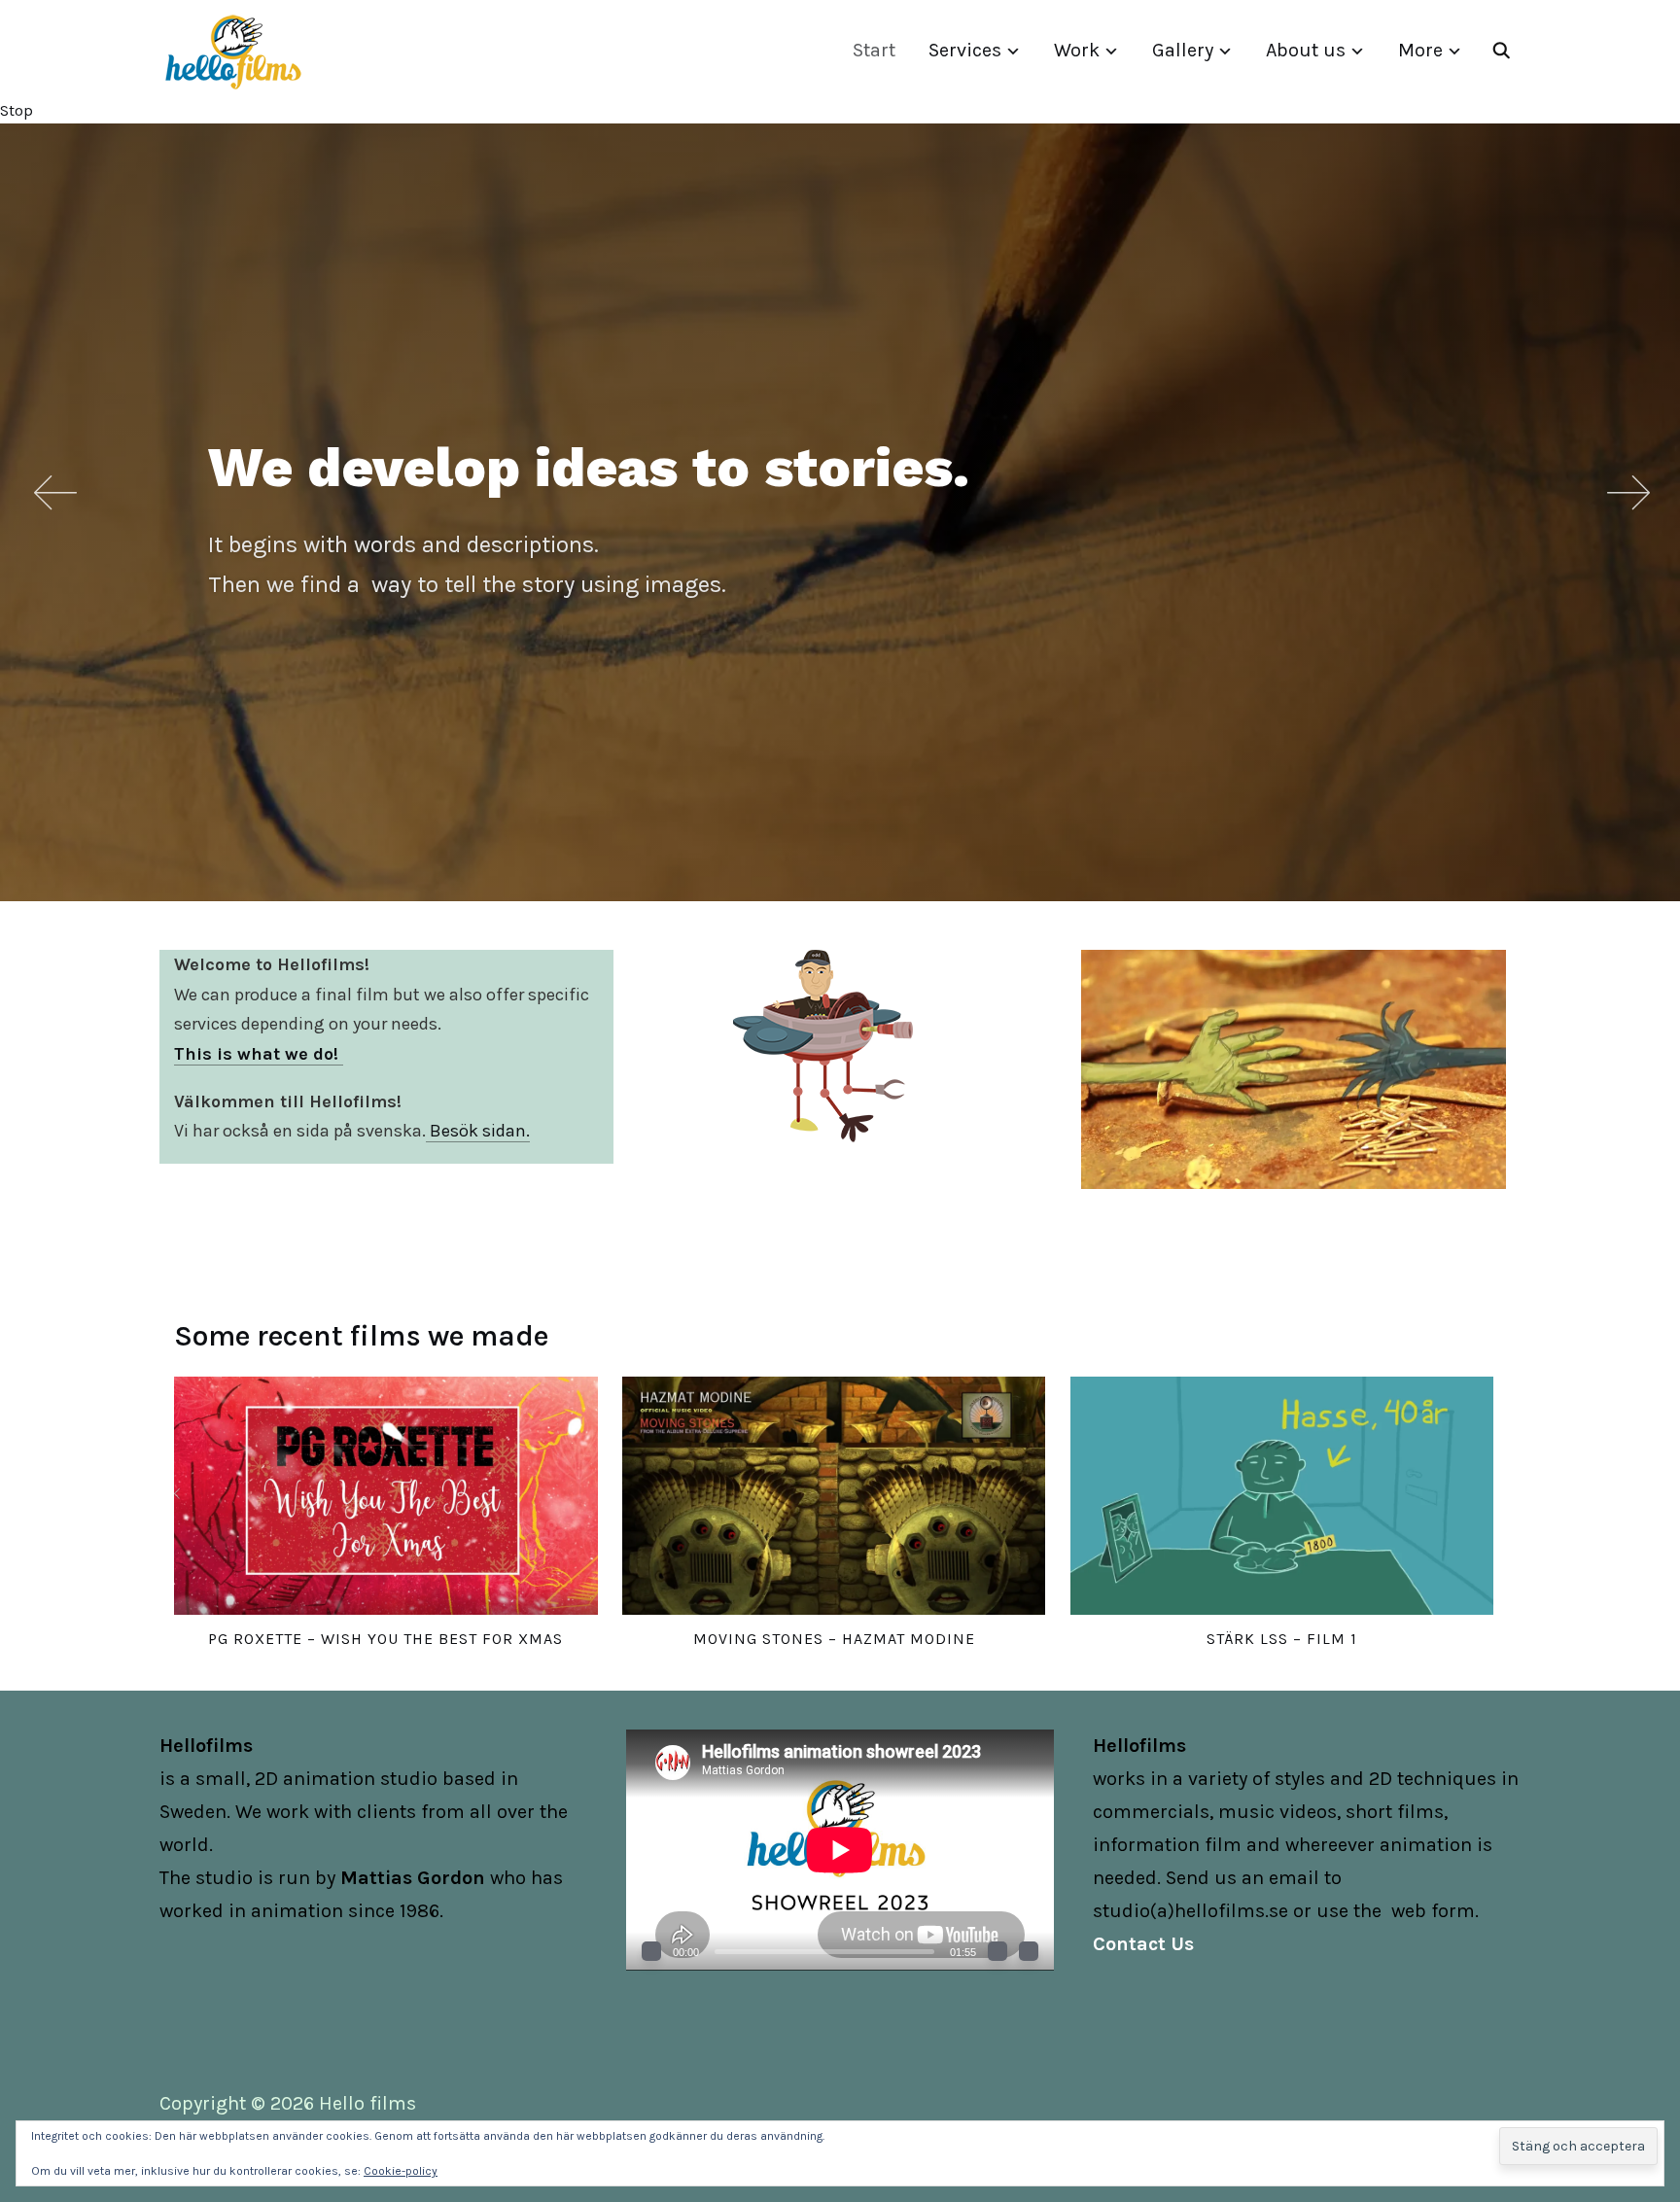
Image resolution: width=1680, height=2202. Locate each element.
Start (874, 50)
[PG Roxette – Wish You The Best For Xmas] (386, 1496)
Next (1627, 492)
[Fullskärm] (1029, 1951)
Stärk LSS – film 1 (1282, 1639)
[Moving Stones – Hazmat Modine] (834, 1496)
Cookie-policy (401, 2171)
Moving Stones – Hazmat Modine (834, 1639)
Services (965, 50)
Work (1077, 50)
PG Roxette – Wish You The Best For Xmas (385, 1639)
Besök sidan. (478, 1131)
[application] (840, 1850)
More (1420, 50)
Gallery (1183, 50)
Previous (53, 492)
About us (1306, 50)
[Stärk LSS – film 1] (1282, 1496)
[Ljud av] (997, 1951)
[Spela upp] (651, 1951)
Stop (17, 110)
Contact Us (1143, 1944)
